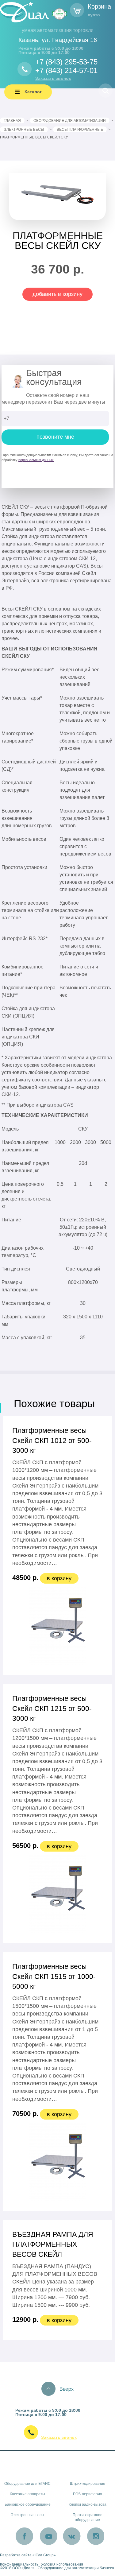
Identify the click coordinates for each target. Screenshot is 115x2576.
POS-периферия (88, 2494)
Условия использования (62, 2564)
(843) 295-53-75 (65, 2430)
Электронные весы (27, 2515)
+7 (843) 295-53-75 (66, 62)
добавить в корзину (57, 294)
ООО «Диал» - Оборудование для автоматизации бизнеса (63, 2568)
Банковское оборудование (28, 2504)
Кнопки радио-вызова (88, 2504)
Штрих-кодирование (88, 2484)
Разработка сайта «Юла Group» (28, 2555)
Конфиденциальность (19, 2564)
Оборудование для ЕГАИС (27, 2484)
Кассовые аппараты (27, 2494)
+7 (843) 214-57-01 (66, 70)
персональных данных (36, 460)
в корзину (59, 1578)
